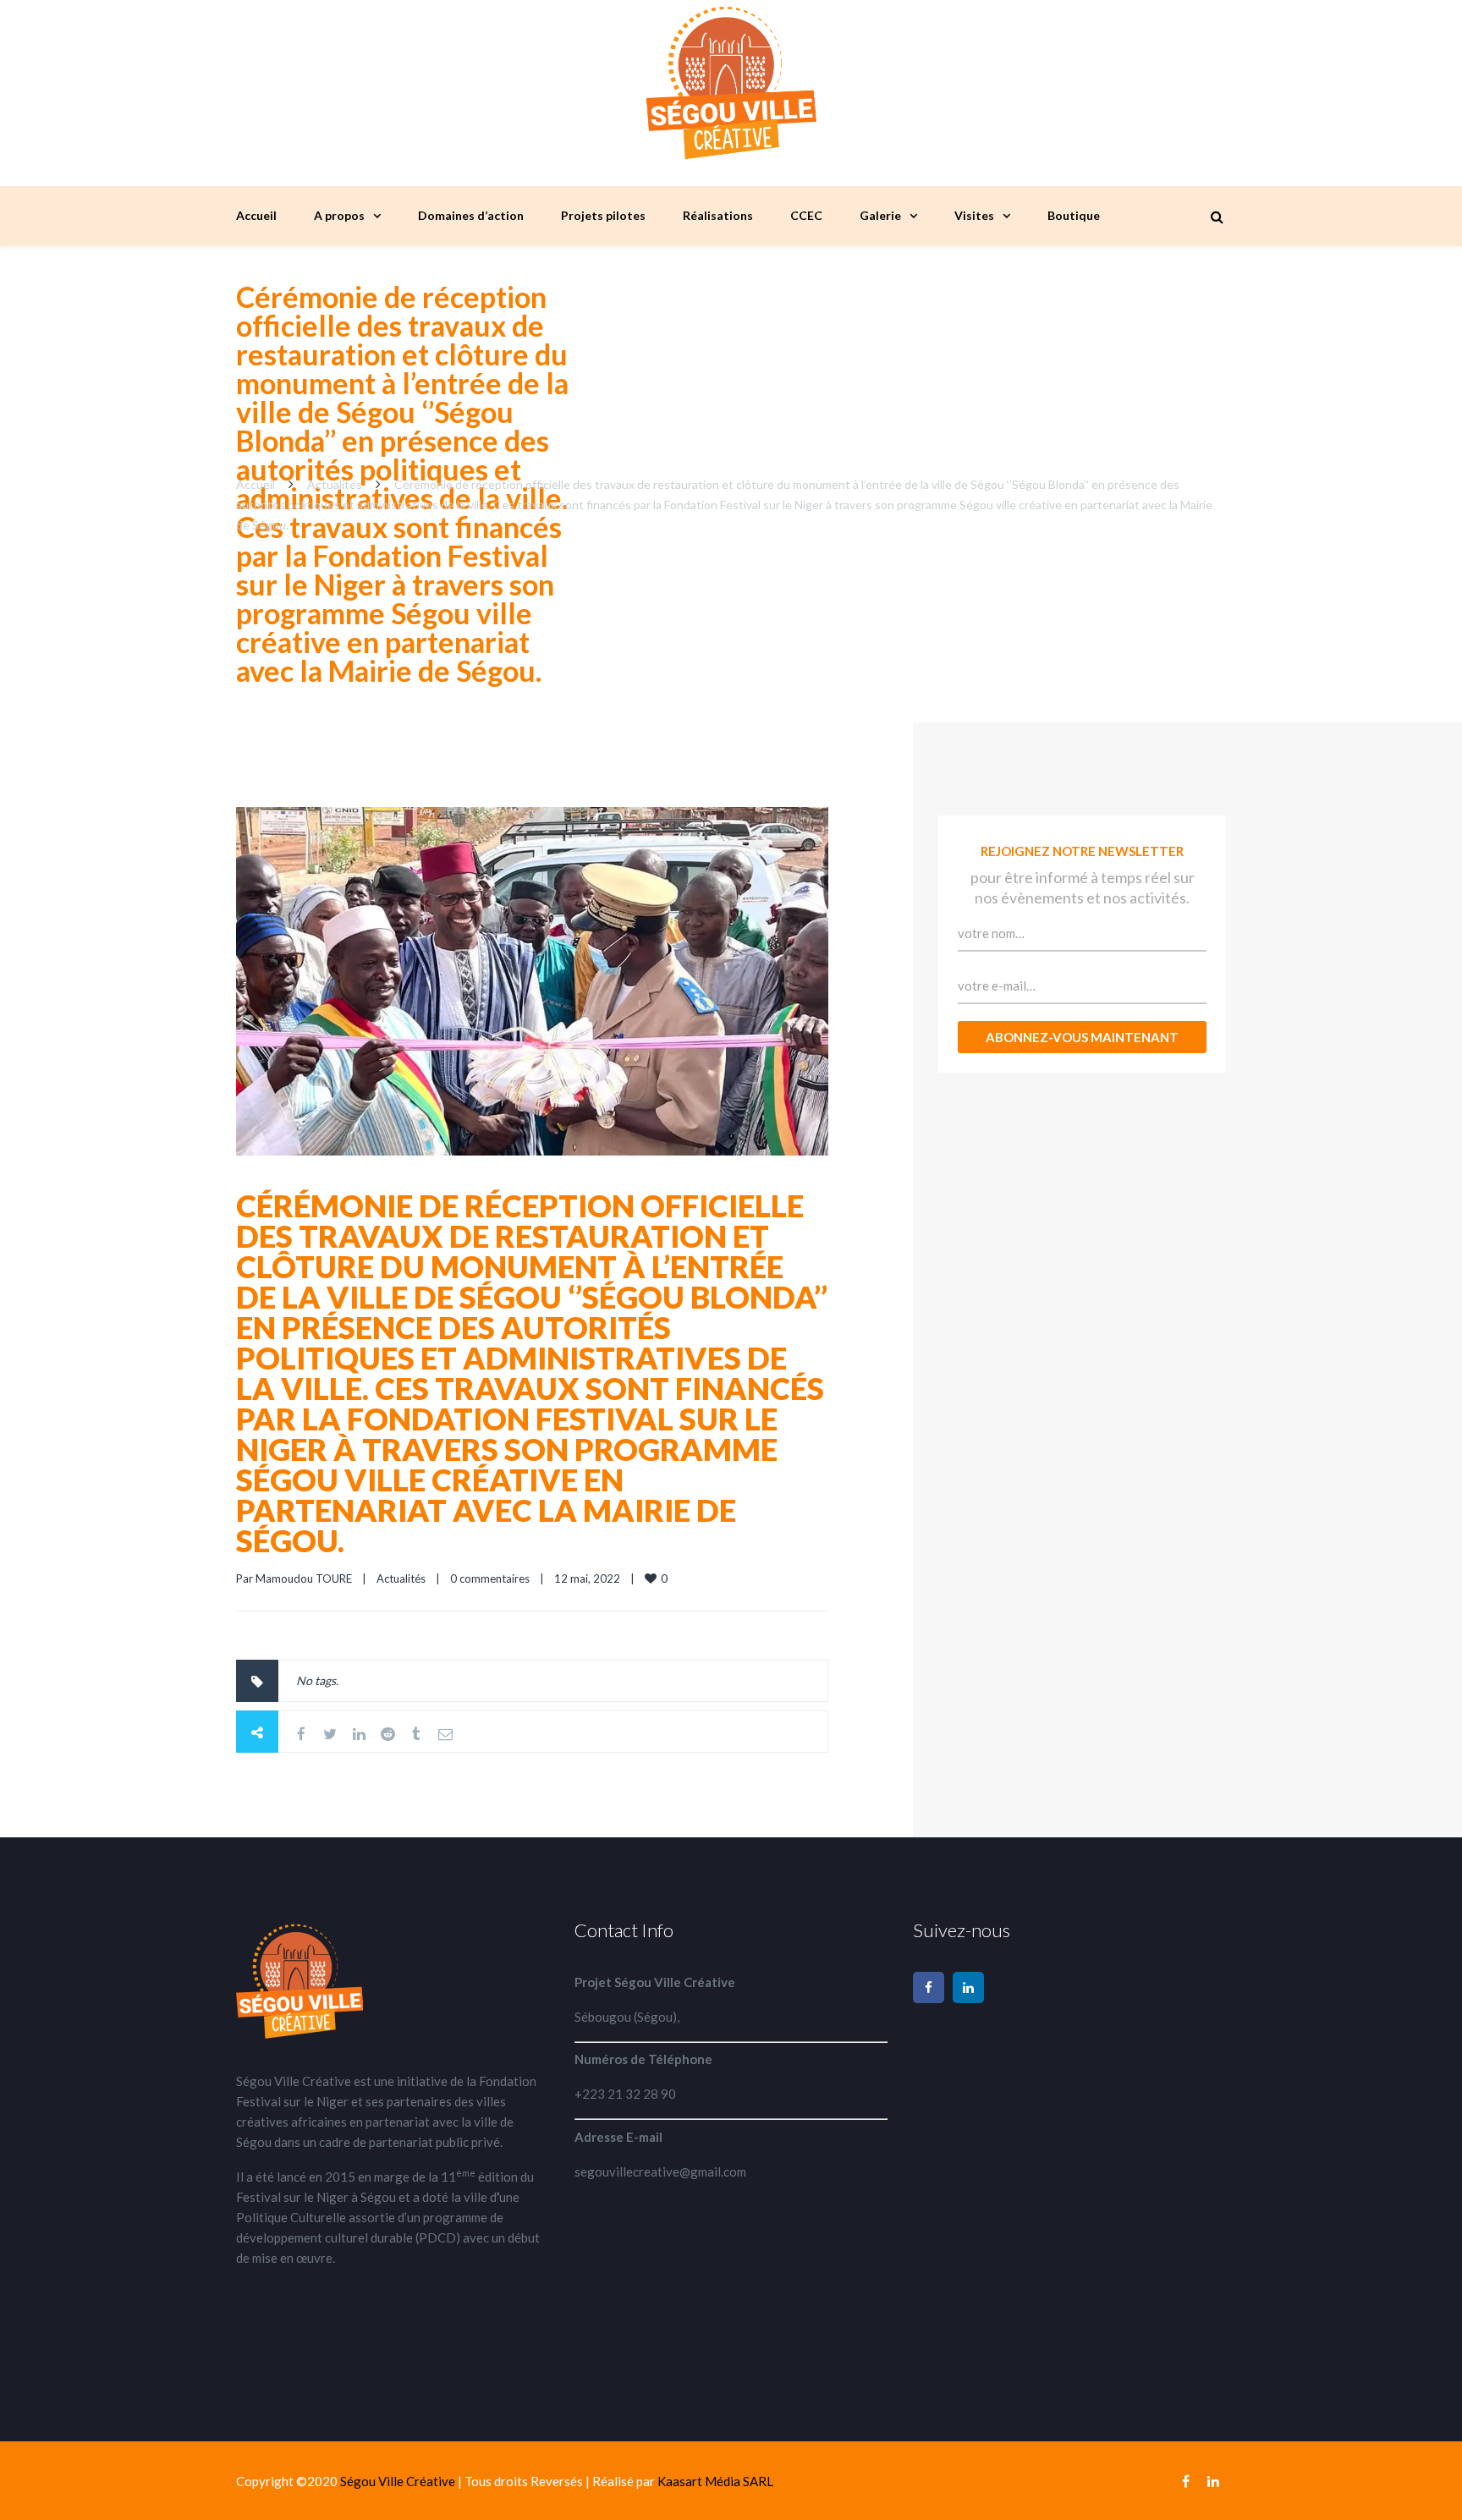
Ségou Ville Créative (399, 2481)
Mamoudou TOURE (304, 1578)
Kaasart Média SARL (715, 2481)
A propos (339, 215)
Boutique (1074, 215)
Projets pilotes (603, 215)
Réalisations (718, 215)
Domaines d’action (471, 215)
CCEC (806, 215)
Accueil (256, 215)
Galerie (880, 215)
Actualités (335, 484)
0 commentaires (490, 1578)
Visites (974, 215)
